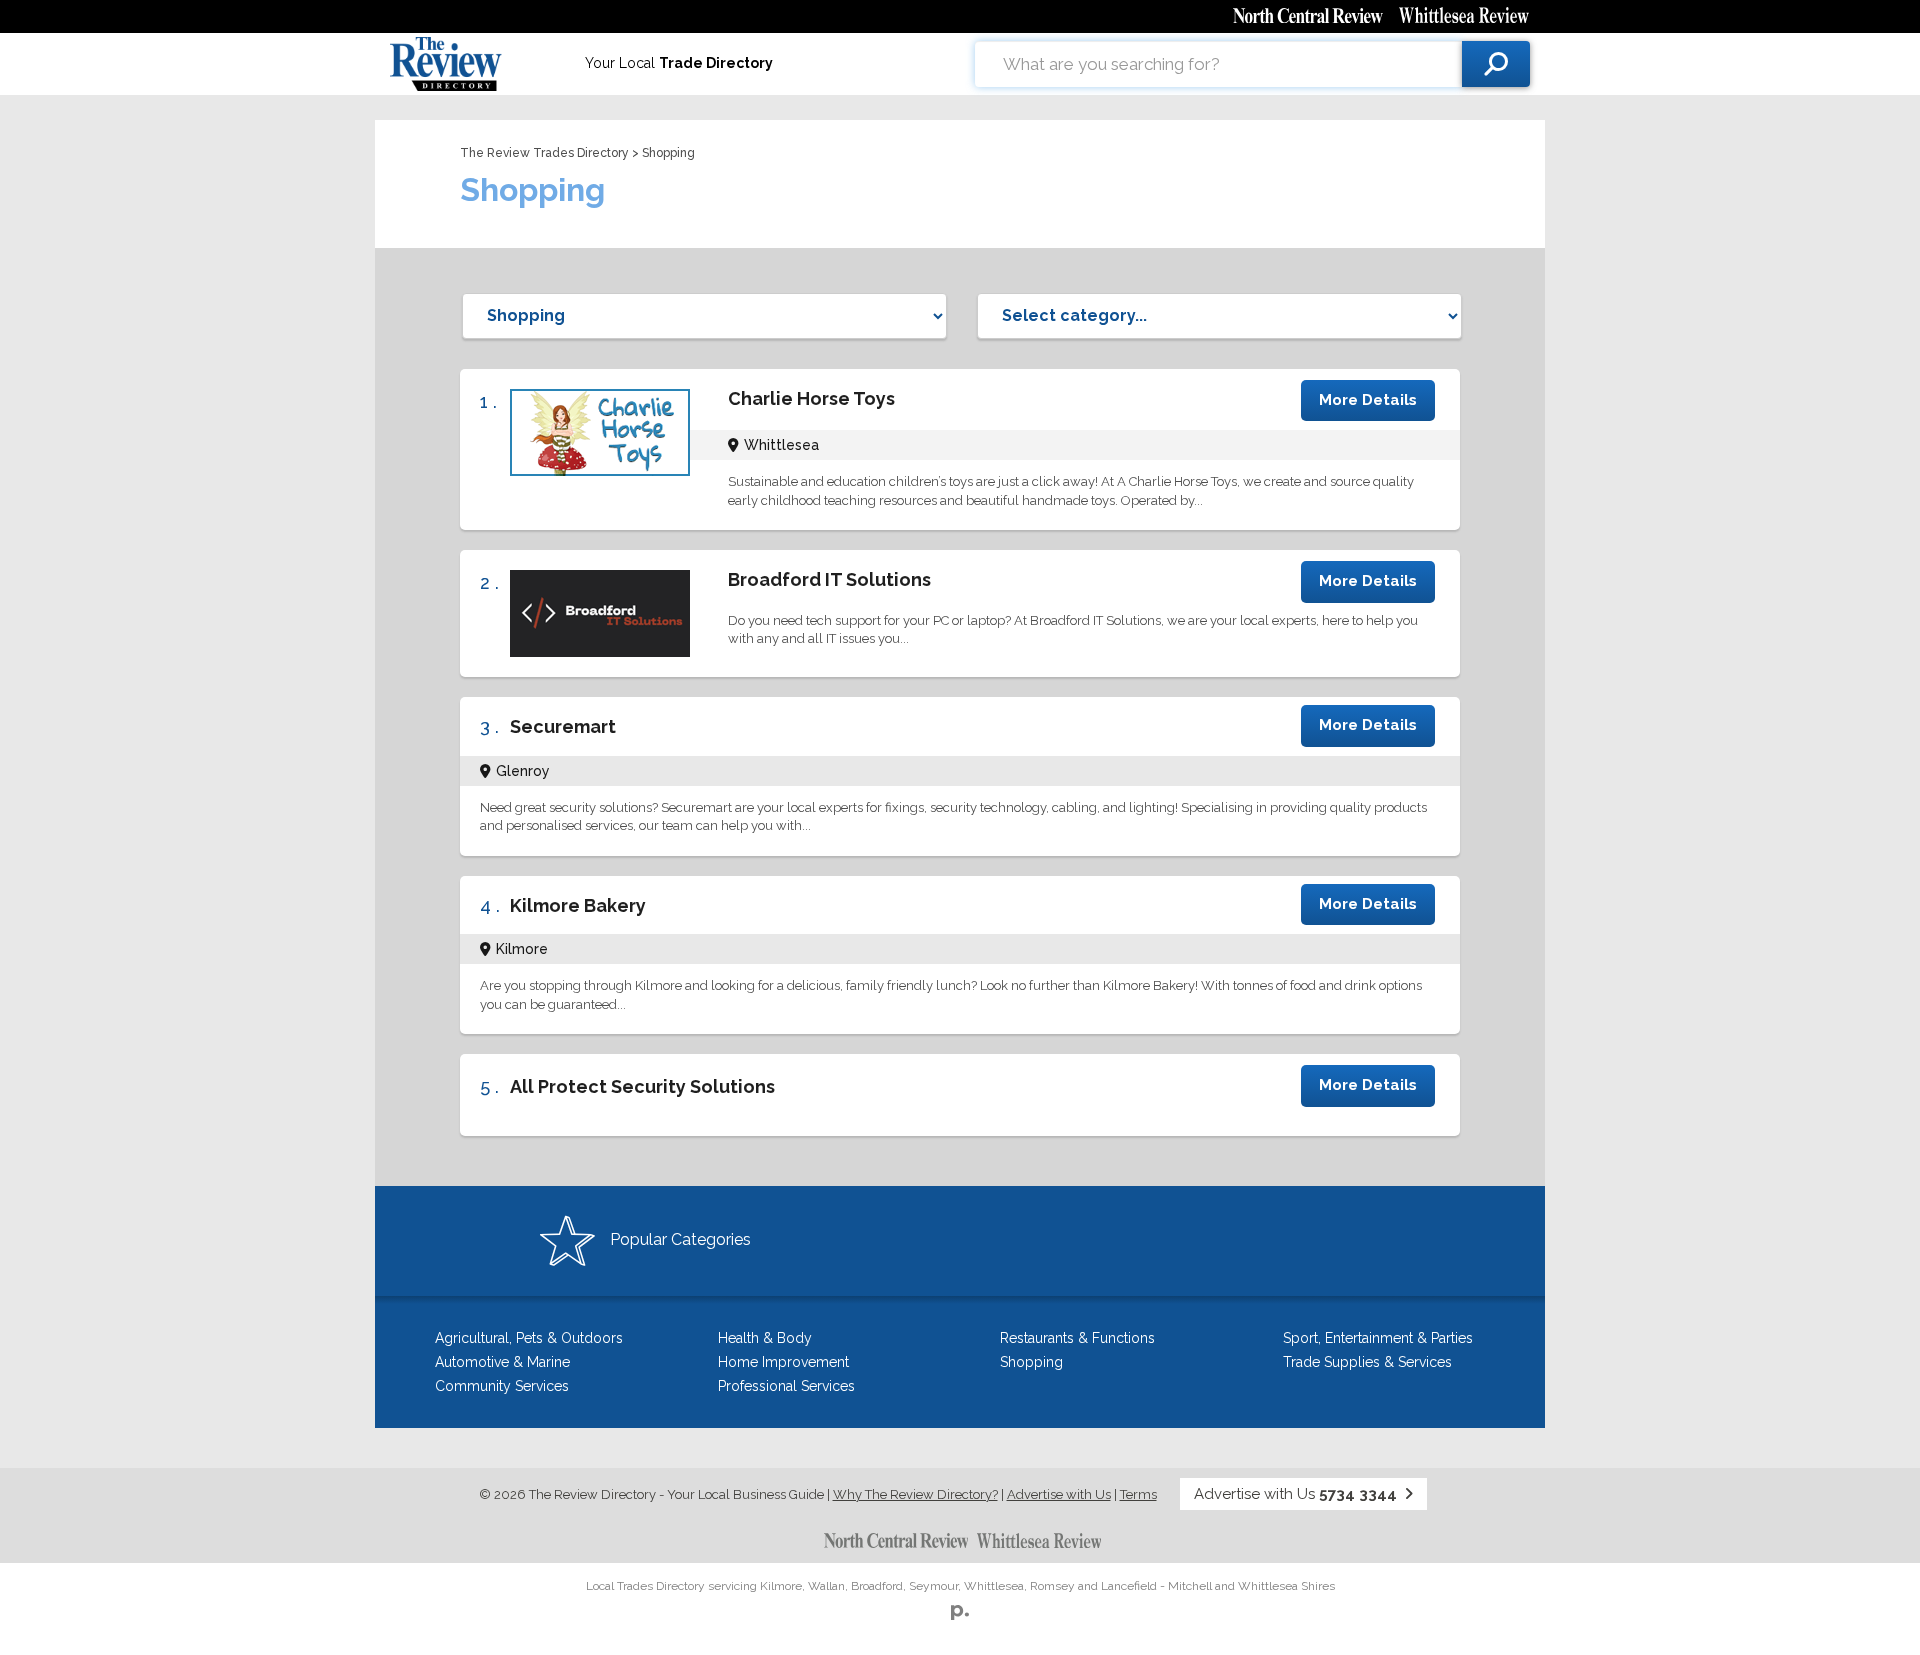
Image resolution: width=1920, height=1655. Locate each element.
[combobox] (1218, 64)
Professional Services (786, 1386)
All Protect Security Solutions (642, 1086)
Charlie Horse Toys (811, 398)
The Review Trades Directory (544, 153)
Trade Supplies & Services (1367, 1362)
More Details (1368, 400)
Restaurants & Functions (1077, 1338)
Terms (1138, 1494)
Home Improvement (783, 1362)
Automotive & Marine (502, 1362)
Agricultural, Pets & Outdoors (529, 1338)
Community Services (502, 1386)
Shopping (1031, 1362)
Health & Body (765, 1338)
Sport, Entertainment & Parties (1378, 1338)
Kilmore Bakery (578, 905)
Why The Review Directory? (915, 1494)
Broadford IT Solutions (829, 579)
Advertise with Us (1059, 1494)
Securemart (563, 726)
